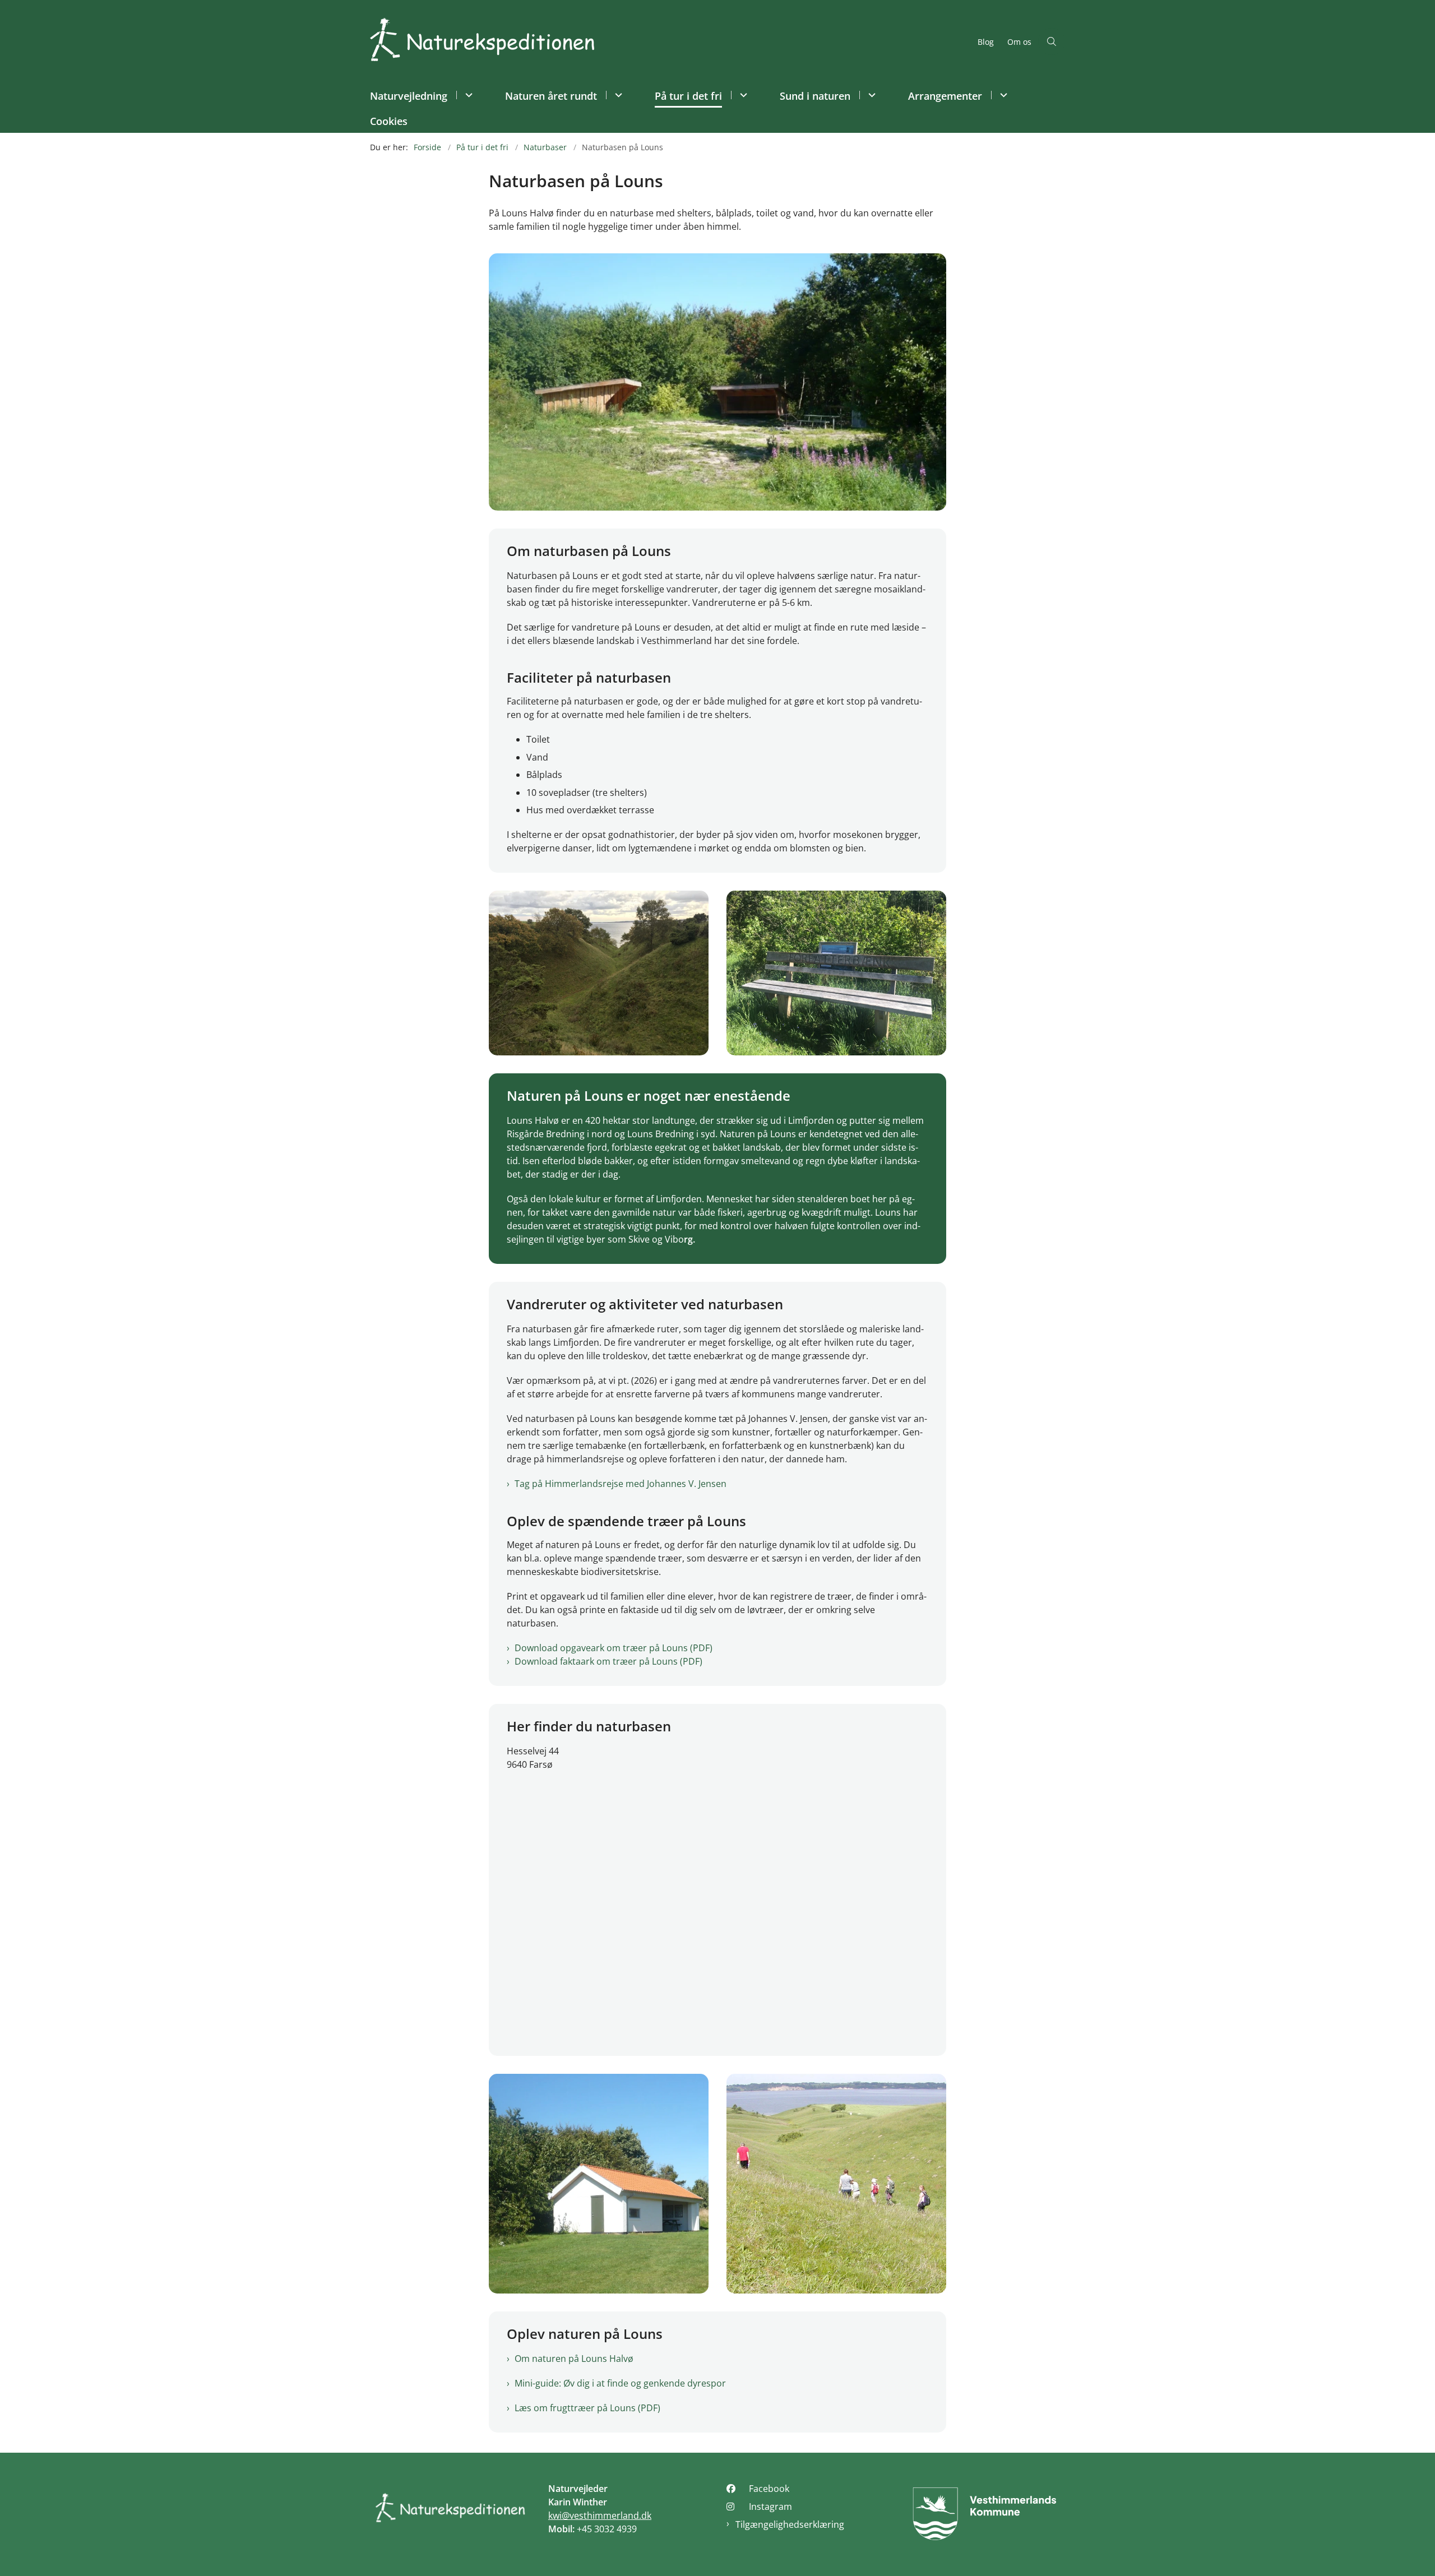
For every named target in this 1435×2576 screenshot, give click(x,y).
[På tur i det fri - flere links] (742, 95)
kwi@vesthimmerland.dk (600, 2515)
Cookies (389, 121)
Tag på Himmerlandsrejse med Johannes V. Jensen (621, 1484)
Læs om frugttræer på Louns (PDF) (587, 2408)
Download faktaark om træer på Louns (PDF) (608, 1661)
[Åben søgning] (1052, 41)
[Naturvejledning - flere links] (467, 95)
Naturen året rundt (551, 96)
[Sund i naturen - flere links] (870, 95)
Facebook (769, 2489)
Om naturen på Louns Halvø (574, 2359)
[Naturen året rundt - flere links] (617, 95)
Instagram (770, 2506)
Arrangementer (945, 96)
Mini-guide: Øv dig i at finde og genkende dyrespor (620, 2383)
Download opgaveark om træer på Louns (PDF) (614, 1648)
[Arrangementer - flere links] (1002, 95)
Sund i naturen (815, 96)
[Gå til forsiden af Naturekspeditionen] (670, 41)
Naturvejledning (409, 96)
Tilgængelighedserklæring (790, 2524)
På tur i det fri (688, 96)
